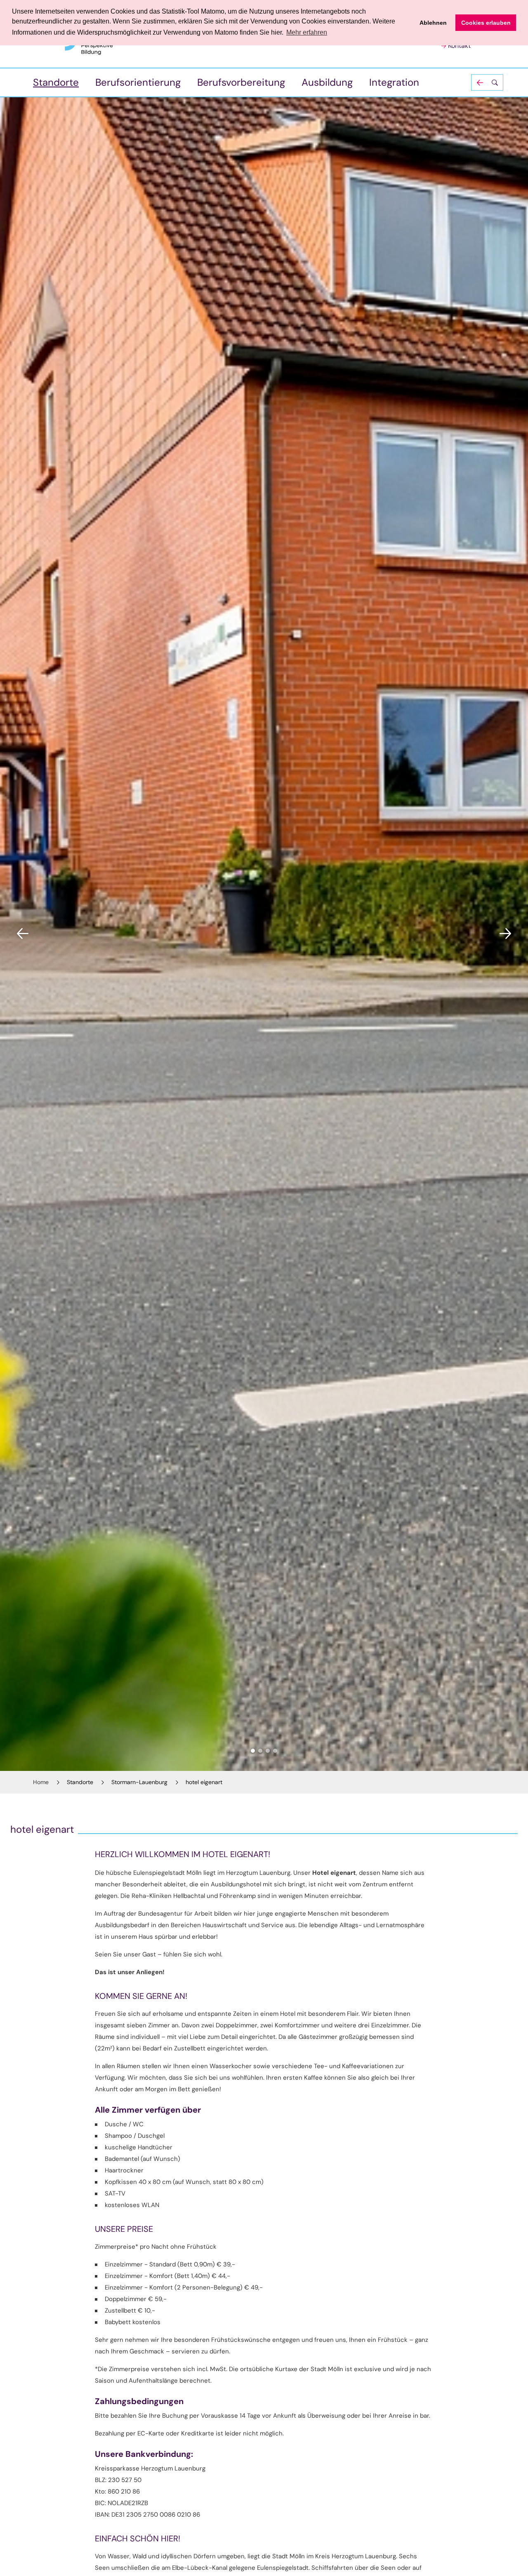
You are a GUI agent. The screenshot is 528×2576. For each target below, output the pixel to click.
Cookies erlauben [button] (486, 23)
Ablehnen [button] (433, 23)
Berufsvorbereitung (241, 82)
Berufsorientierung (138, 82)
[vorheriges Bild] (23, 934)
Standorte (56, 82)
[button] (487, 82)
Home (41, 1782)
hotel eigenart (204, 1782)
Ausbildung (327, 82)
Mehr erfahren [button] (307, 32)
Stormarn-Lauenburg (139, 1782)
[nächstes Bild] (505, 934)
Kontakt (459, 46)
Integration (394, 82)
